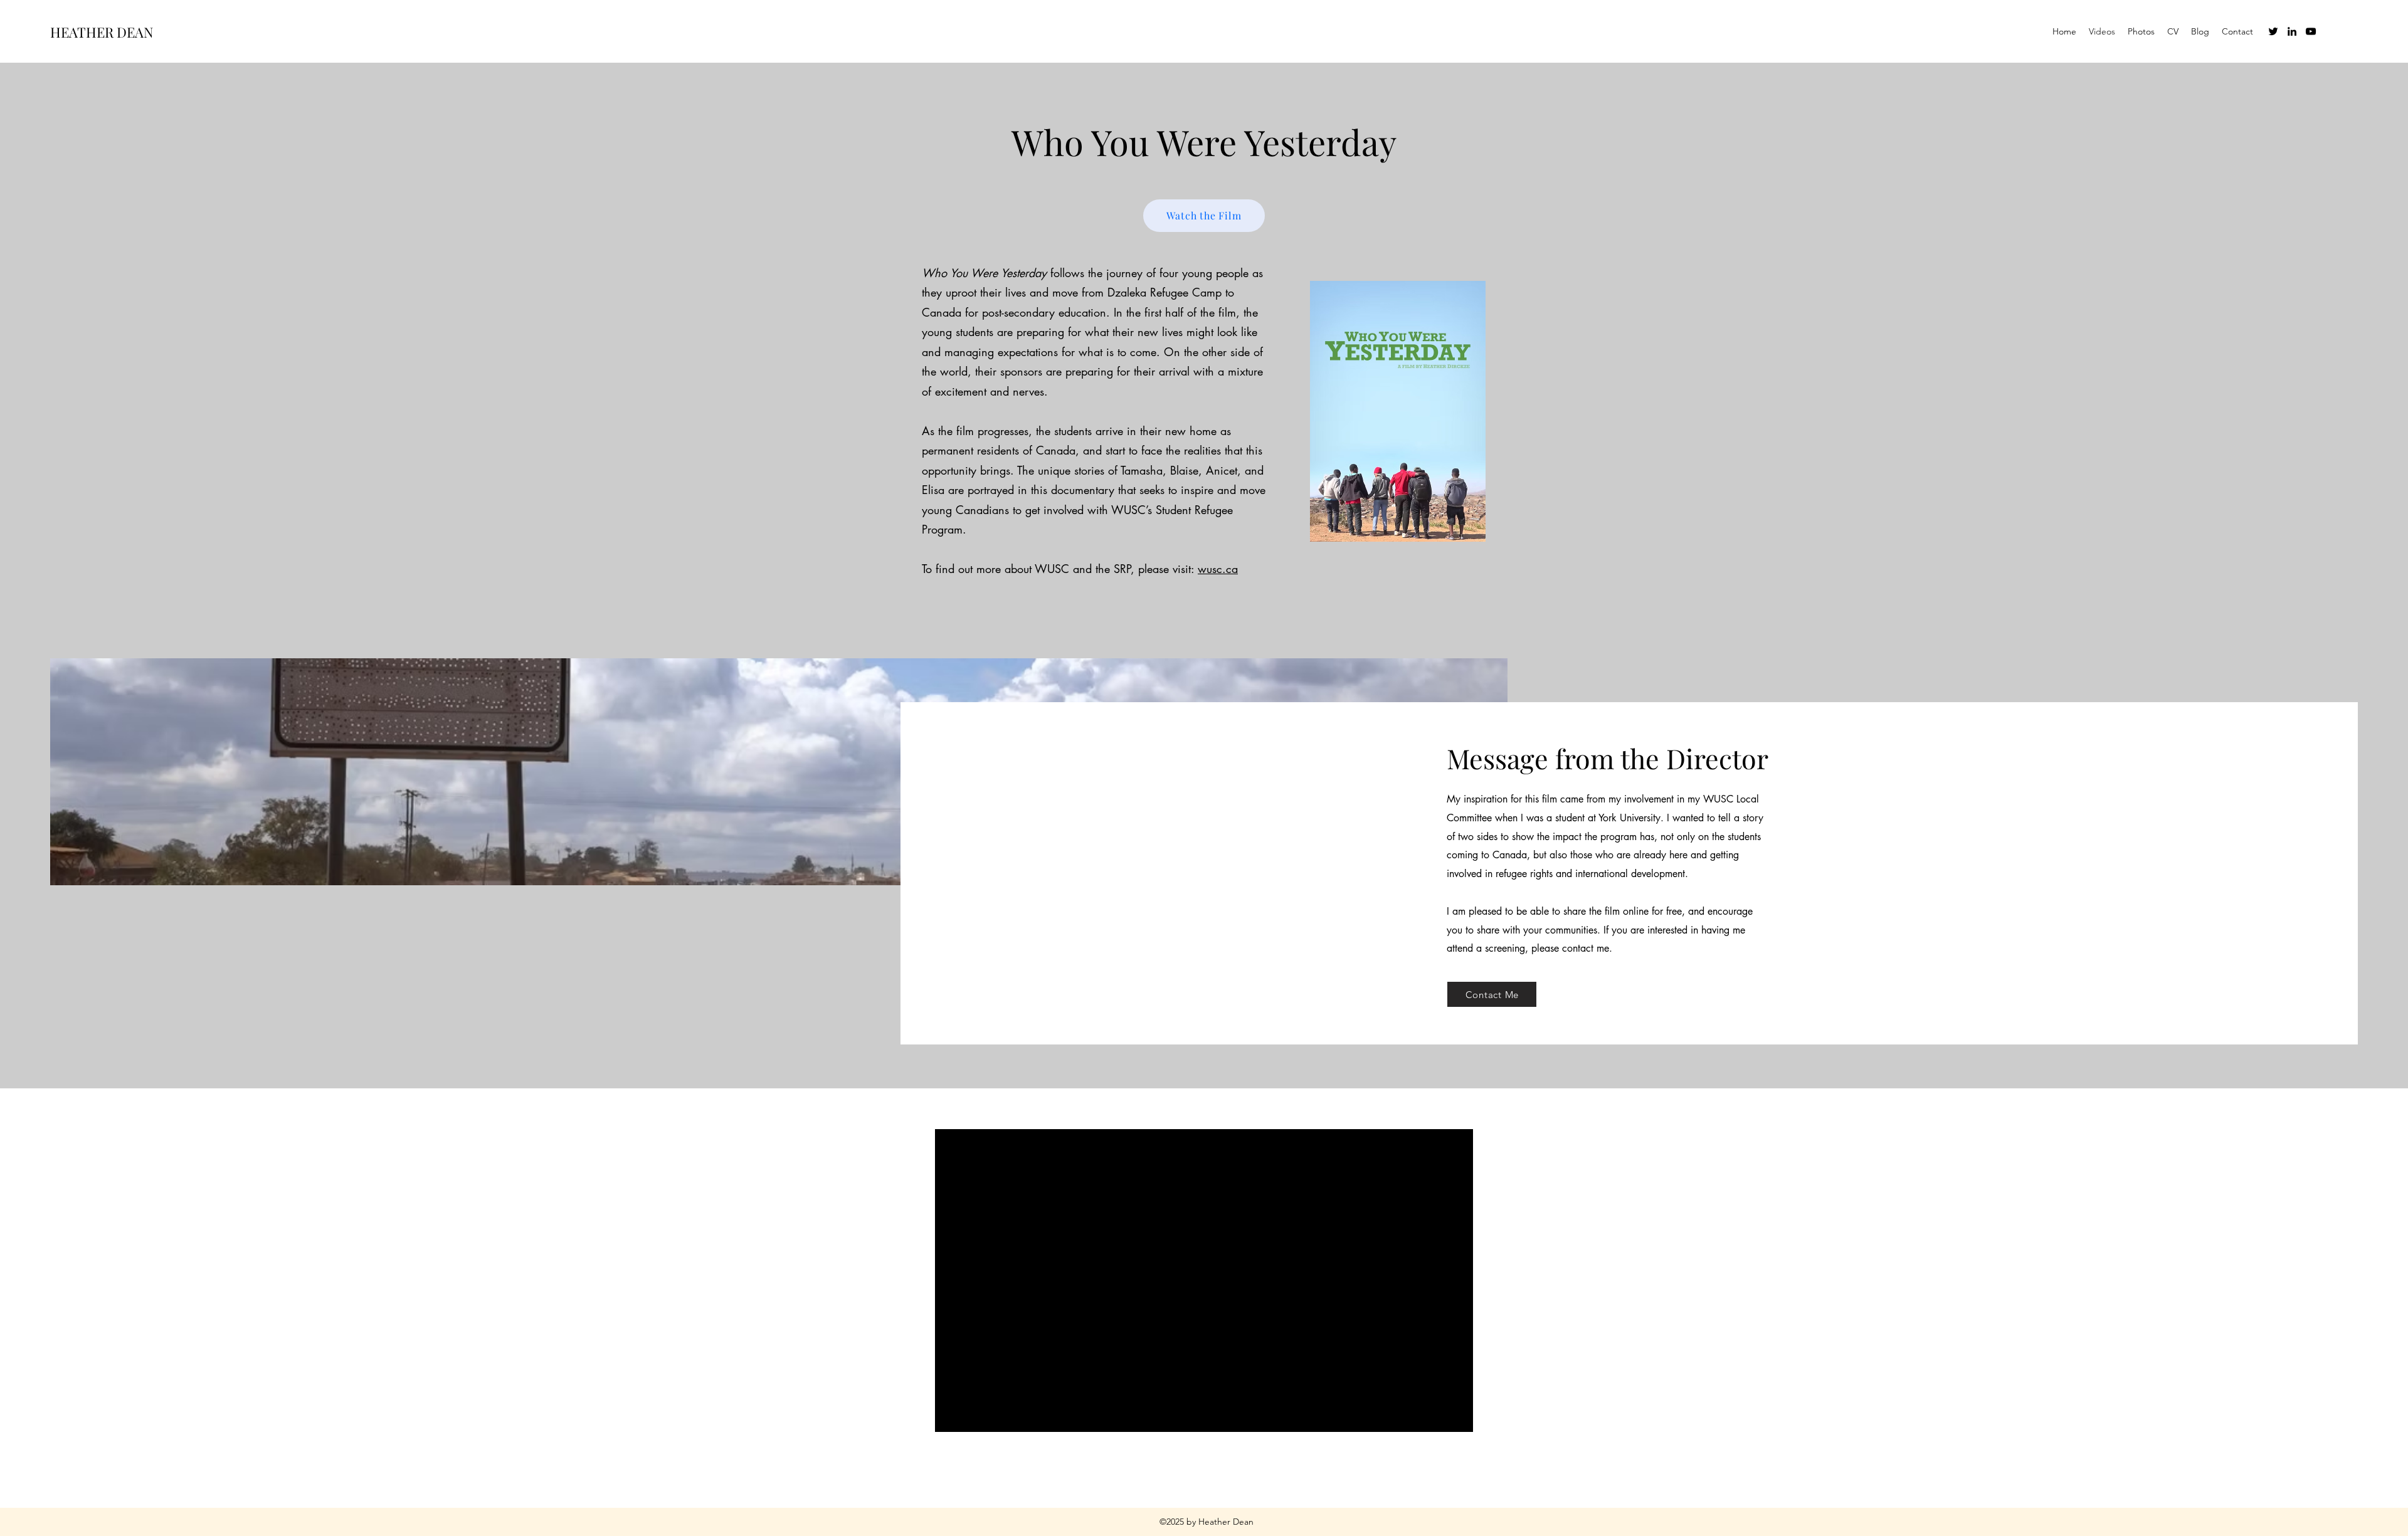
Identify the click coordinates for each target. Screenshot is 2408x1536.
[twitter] (2273, 31)
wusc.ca (1218, 569)
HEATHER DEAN (102, 32)
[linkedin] (2292, 31)
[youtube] (2311, 31)
